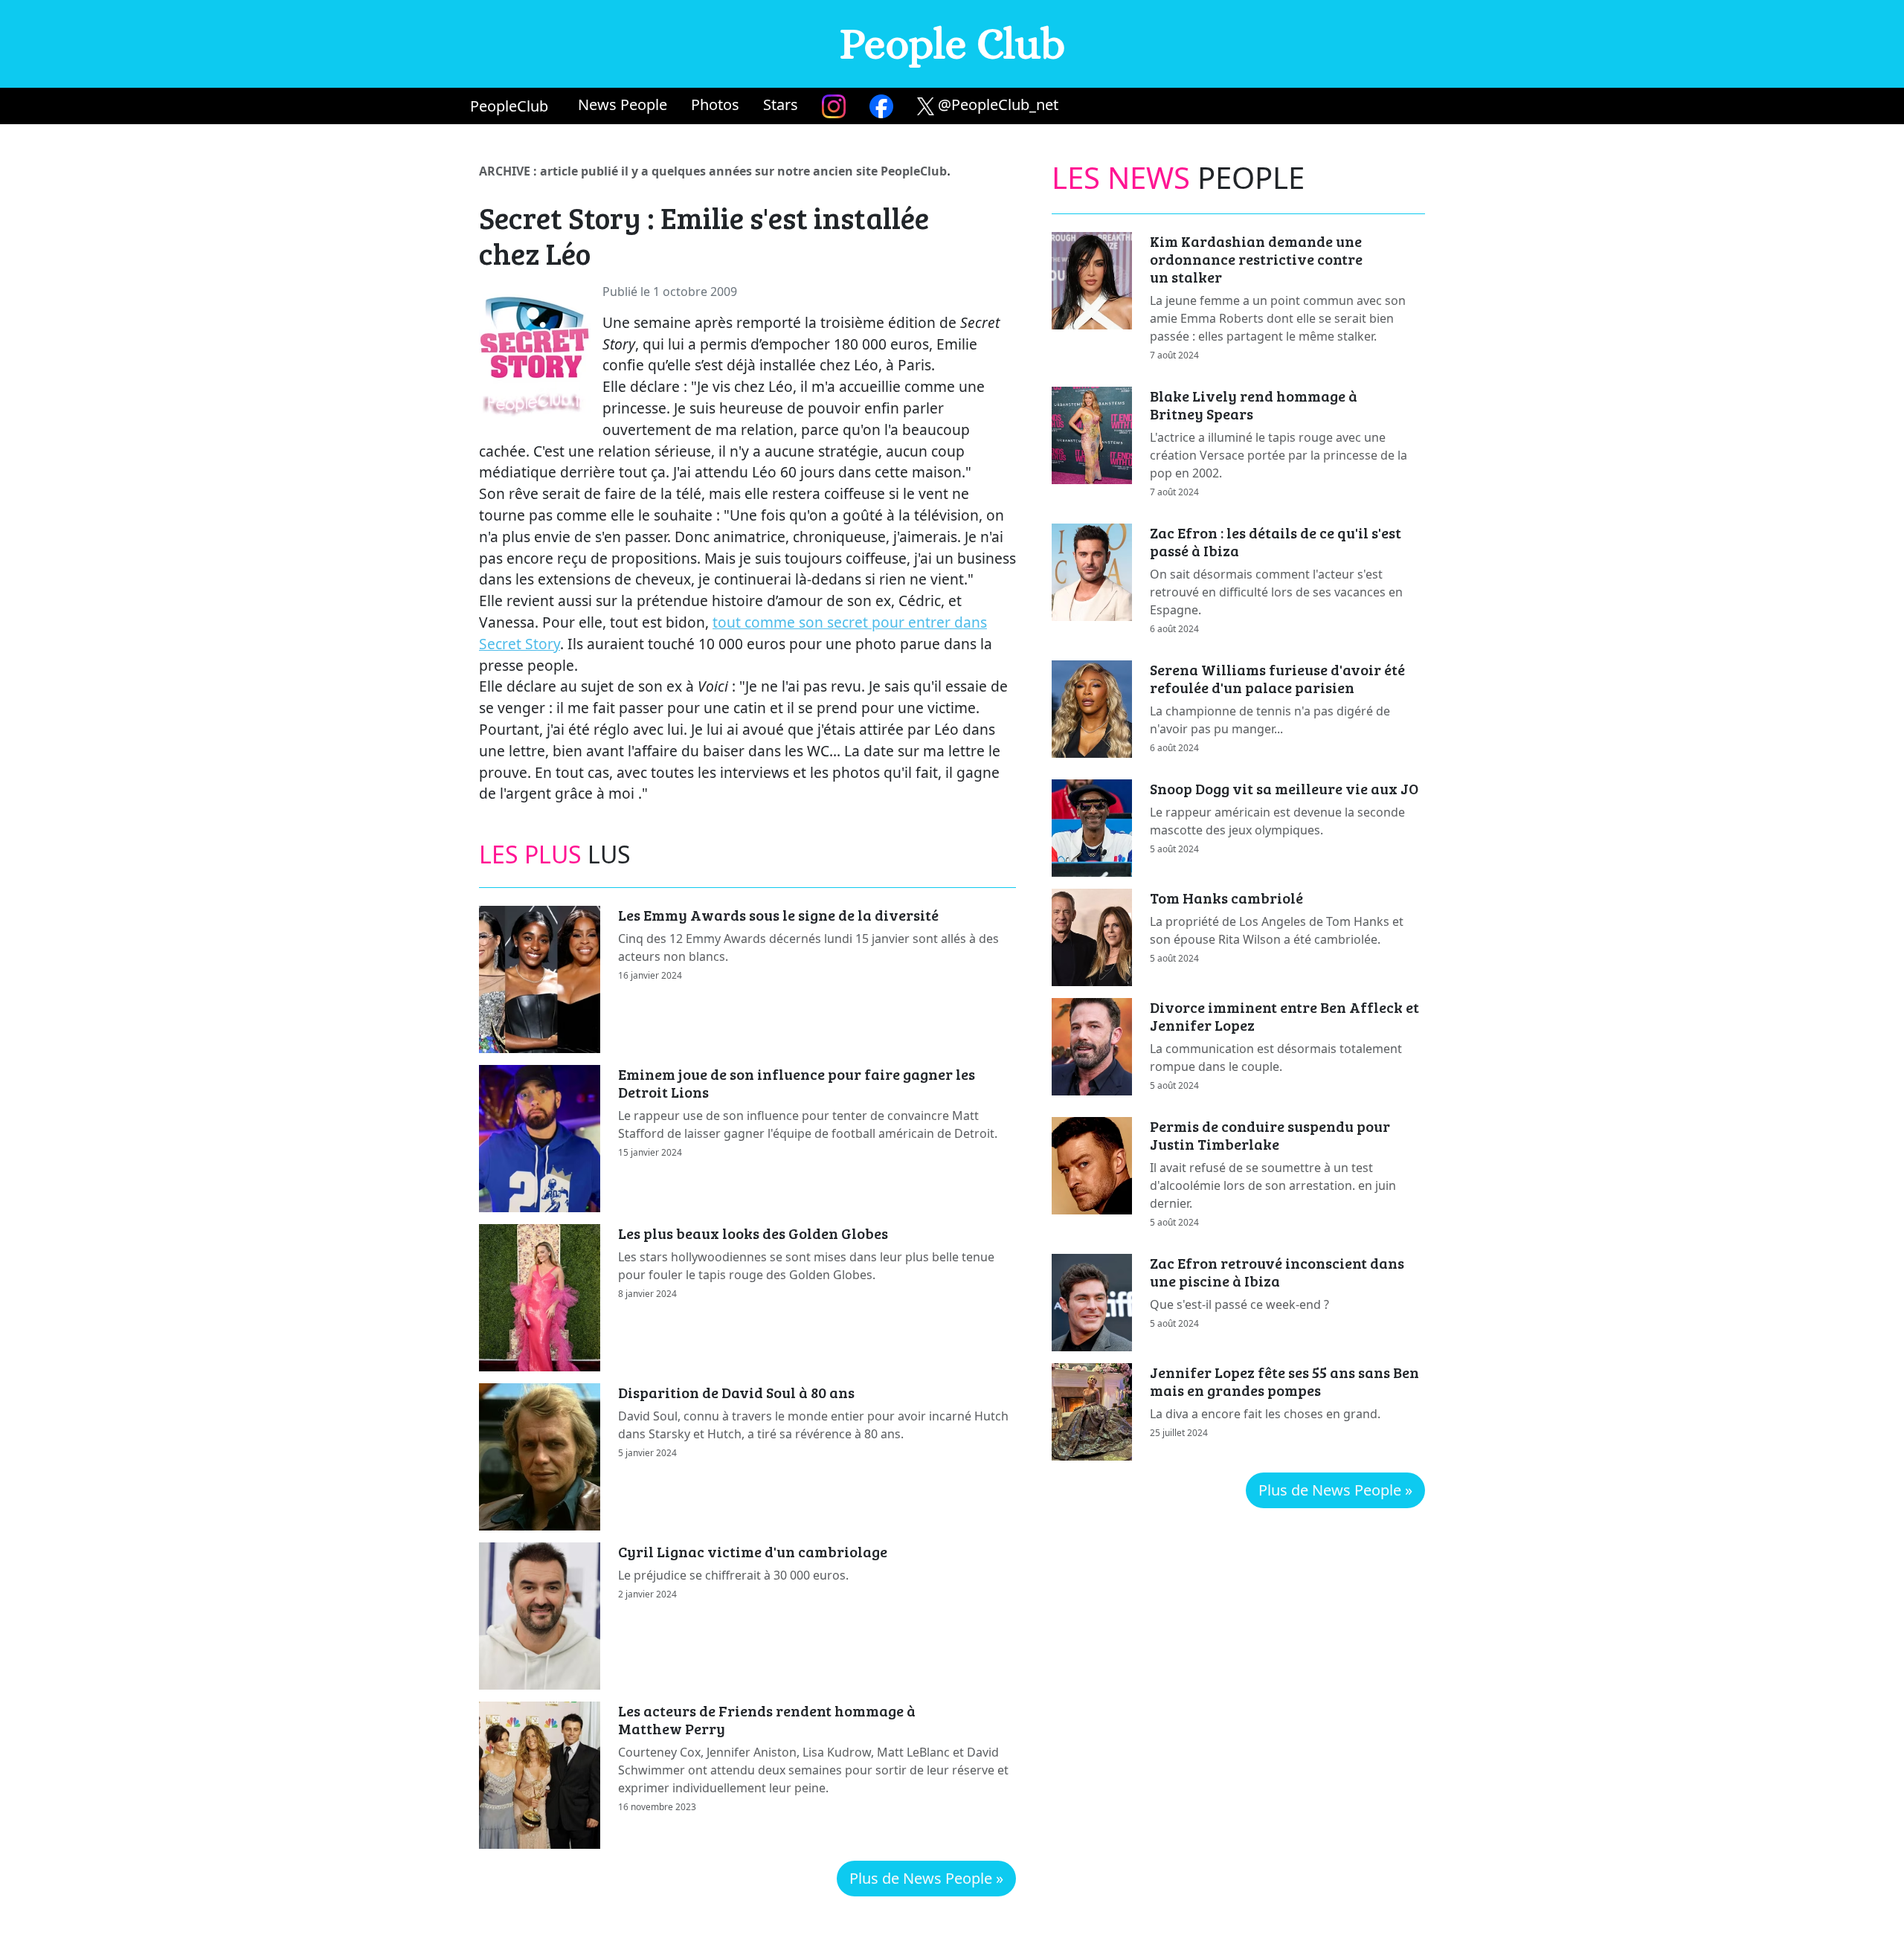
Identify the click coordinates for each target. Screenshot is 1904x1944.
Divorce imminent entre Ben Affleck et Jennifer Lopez (1284, 1016)
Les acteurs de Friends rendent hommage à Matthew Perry (767, 1719)
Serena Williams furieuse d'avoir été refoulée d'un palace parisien (1277, 678)
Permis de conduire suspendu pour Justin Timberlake (1270, 1135)
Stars (781, 104)
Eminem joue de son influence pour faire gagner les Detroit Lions (797, 1083)
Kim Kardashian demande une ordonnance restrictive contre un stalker (1256, 259)
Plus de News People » (926, 1878)
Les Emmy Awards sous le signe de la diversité (778, 915)
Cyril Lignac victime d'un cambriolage (753, 1551)
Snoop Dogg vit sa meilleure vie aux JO (1284, 788)
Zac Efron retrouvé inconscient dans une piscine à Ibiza (1277, 1272)
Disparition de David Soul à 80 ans (736, 1392)
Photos (715, 104)
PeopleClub (509, 106)
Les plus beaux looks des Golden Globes (753, 1233)
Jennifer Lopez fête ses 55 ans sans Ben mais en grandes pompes (1284, 1381)
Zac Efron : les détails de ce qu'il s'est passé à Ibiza (1276, 541)
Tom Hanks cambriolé (1226, 898)
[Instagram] (834, 106)
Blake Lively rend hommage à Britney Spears (1254, 405)
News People (623, 104)
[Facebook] (881, 106)
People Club (952, 44)
